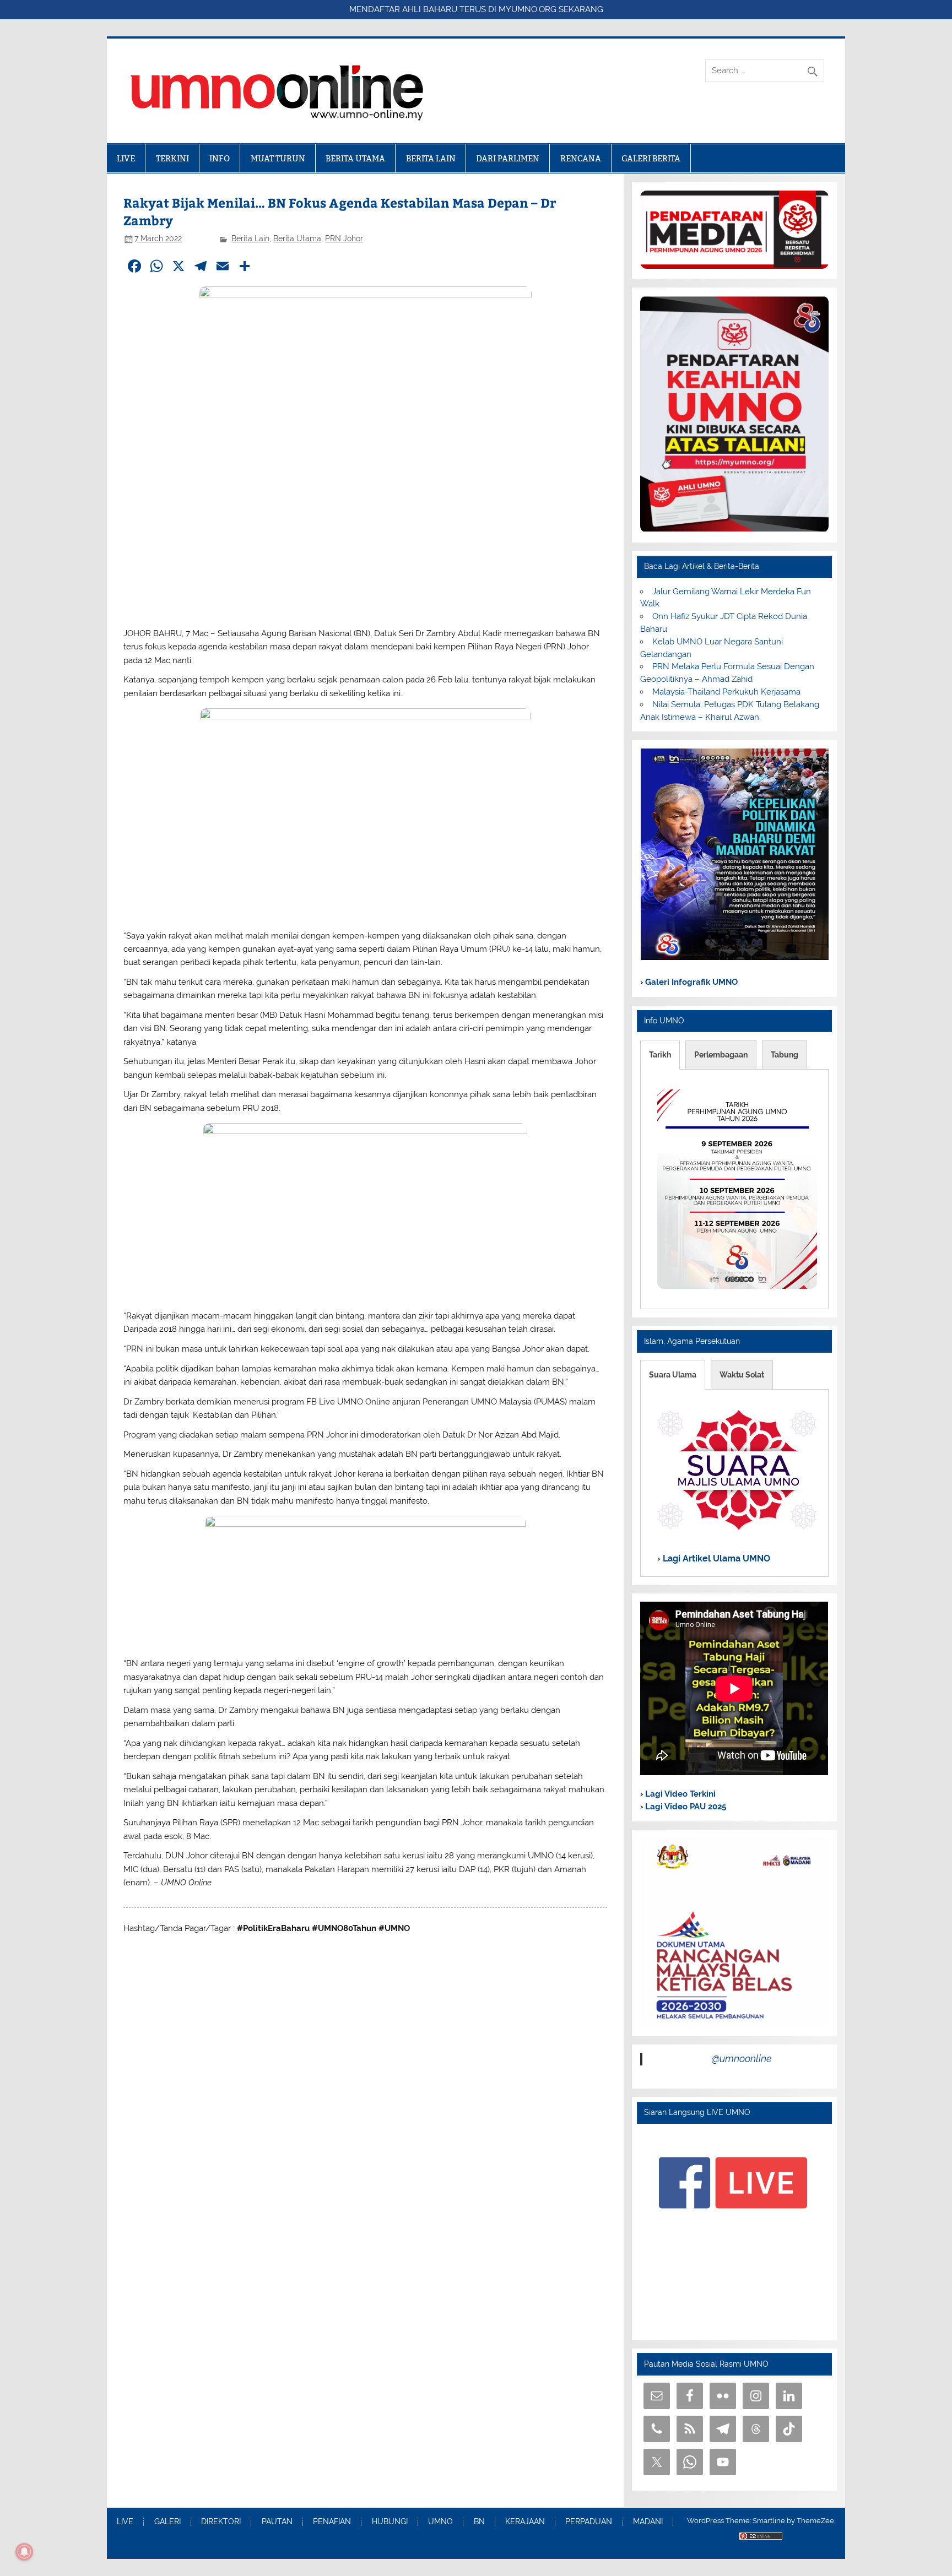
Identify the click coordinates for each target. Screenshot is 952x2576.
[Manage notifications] (24, 2552)
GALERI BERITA (651, 158)
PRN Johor (344, 238)
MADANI (648, 2522)
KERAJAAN (525, 2522)
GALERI (167, 2522)
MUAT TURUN (278, 158)
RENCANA (581, 158)
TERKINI (172, 158)
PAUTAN (277, 2522)
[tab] (660, 1055)
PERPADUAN (589, 2522)
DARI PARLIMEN (508, 158)
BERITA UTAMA (355, 158)
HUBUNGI (390, 2522)
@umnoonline (742, 2059)
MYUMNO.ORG (528, 9)
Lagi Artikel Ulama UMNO (715, 1558)
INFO (220, 158)
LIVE (126, 158)
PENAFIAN (332, 2522)
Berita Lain (250, 238)
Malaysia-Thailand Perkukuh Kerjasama (726, 692)
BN (479, 2522)
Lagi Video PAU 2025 (685, 1807)
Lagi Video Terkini (679, 1794)
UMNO (440, 2522)
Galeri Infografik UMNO (690, 982)
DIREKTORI (221, 2522)
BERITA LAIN (431, 158)
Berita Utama (297, 238)
